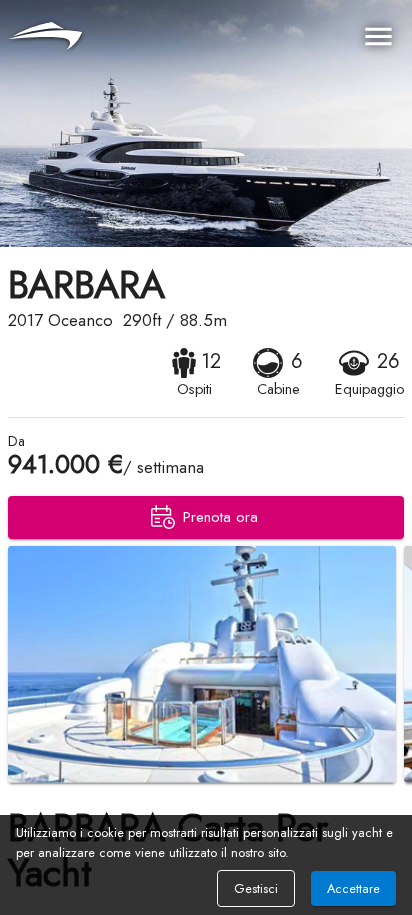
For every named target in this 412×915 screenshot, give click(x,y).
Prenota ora (220, 517)
